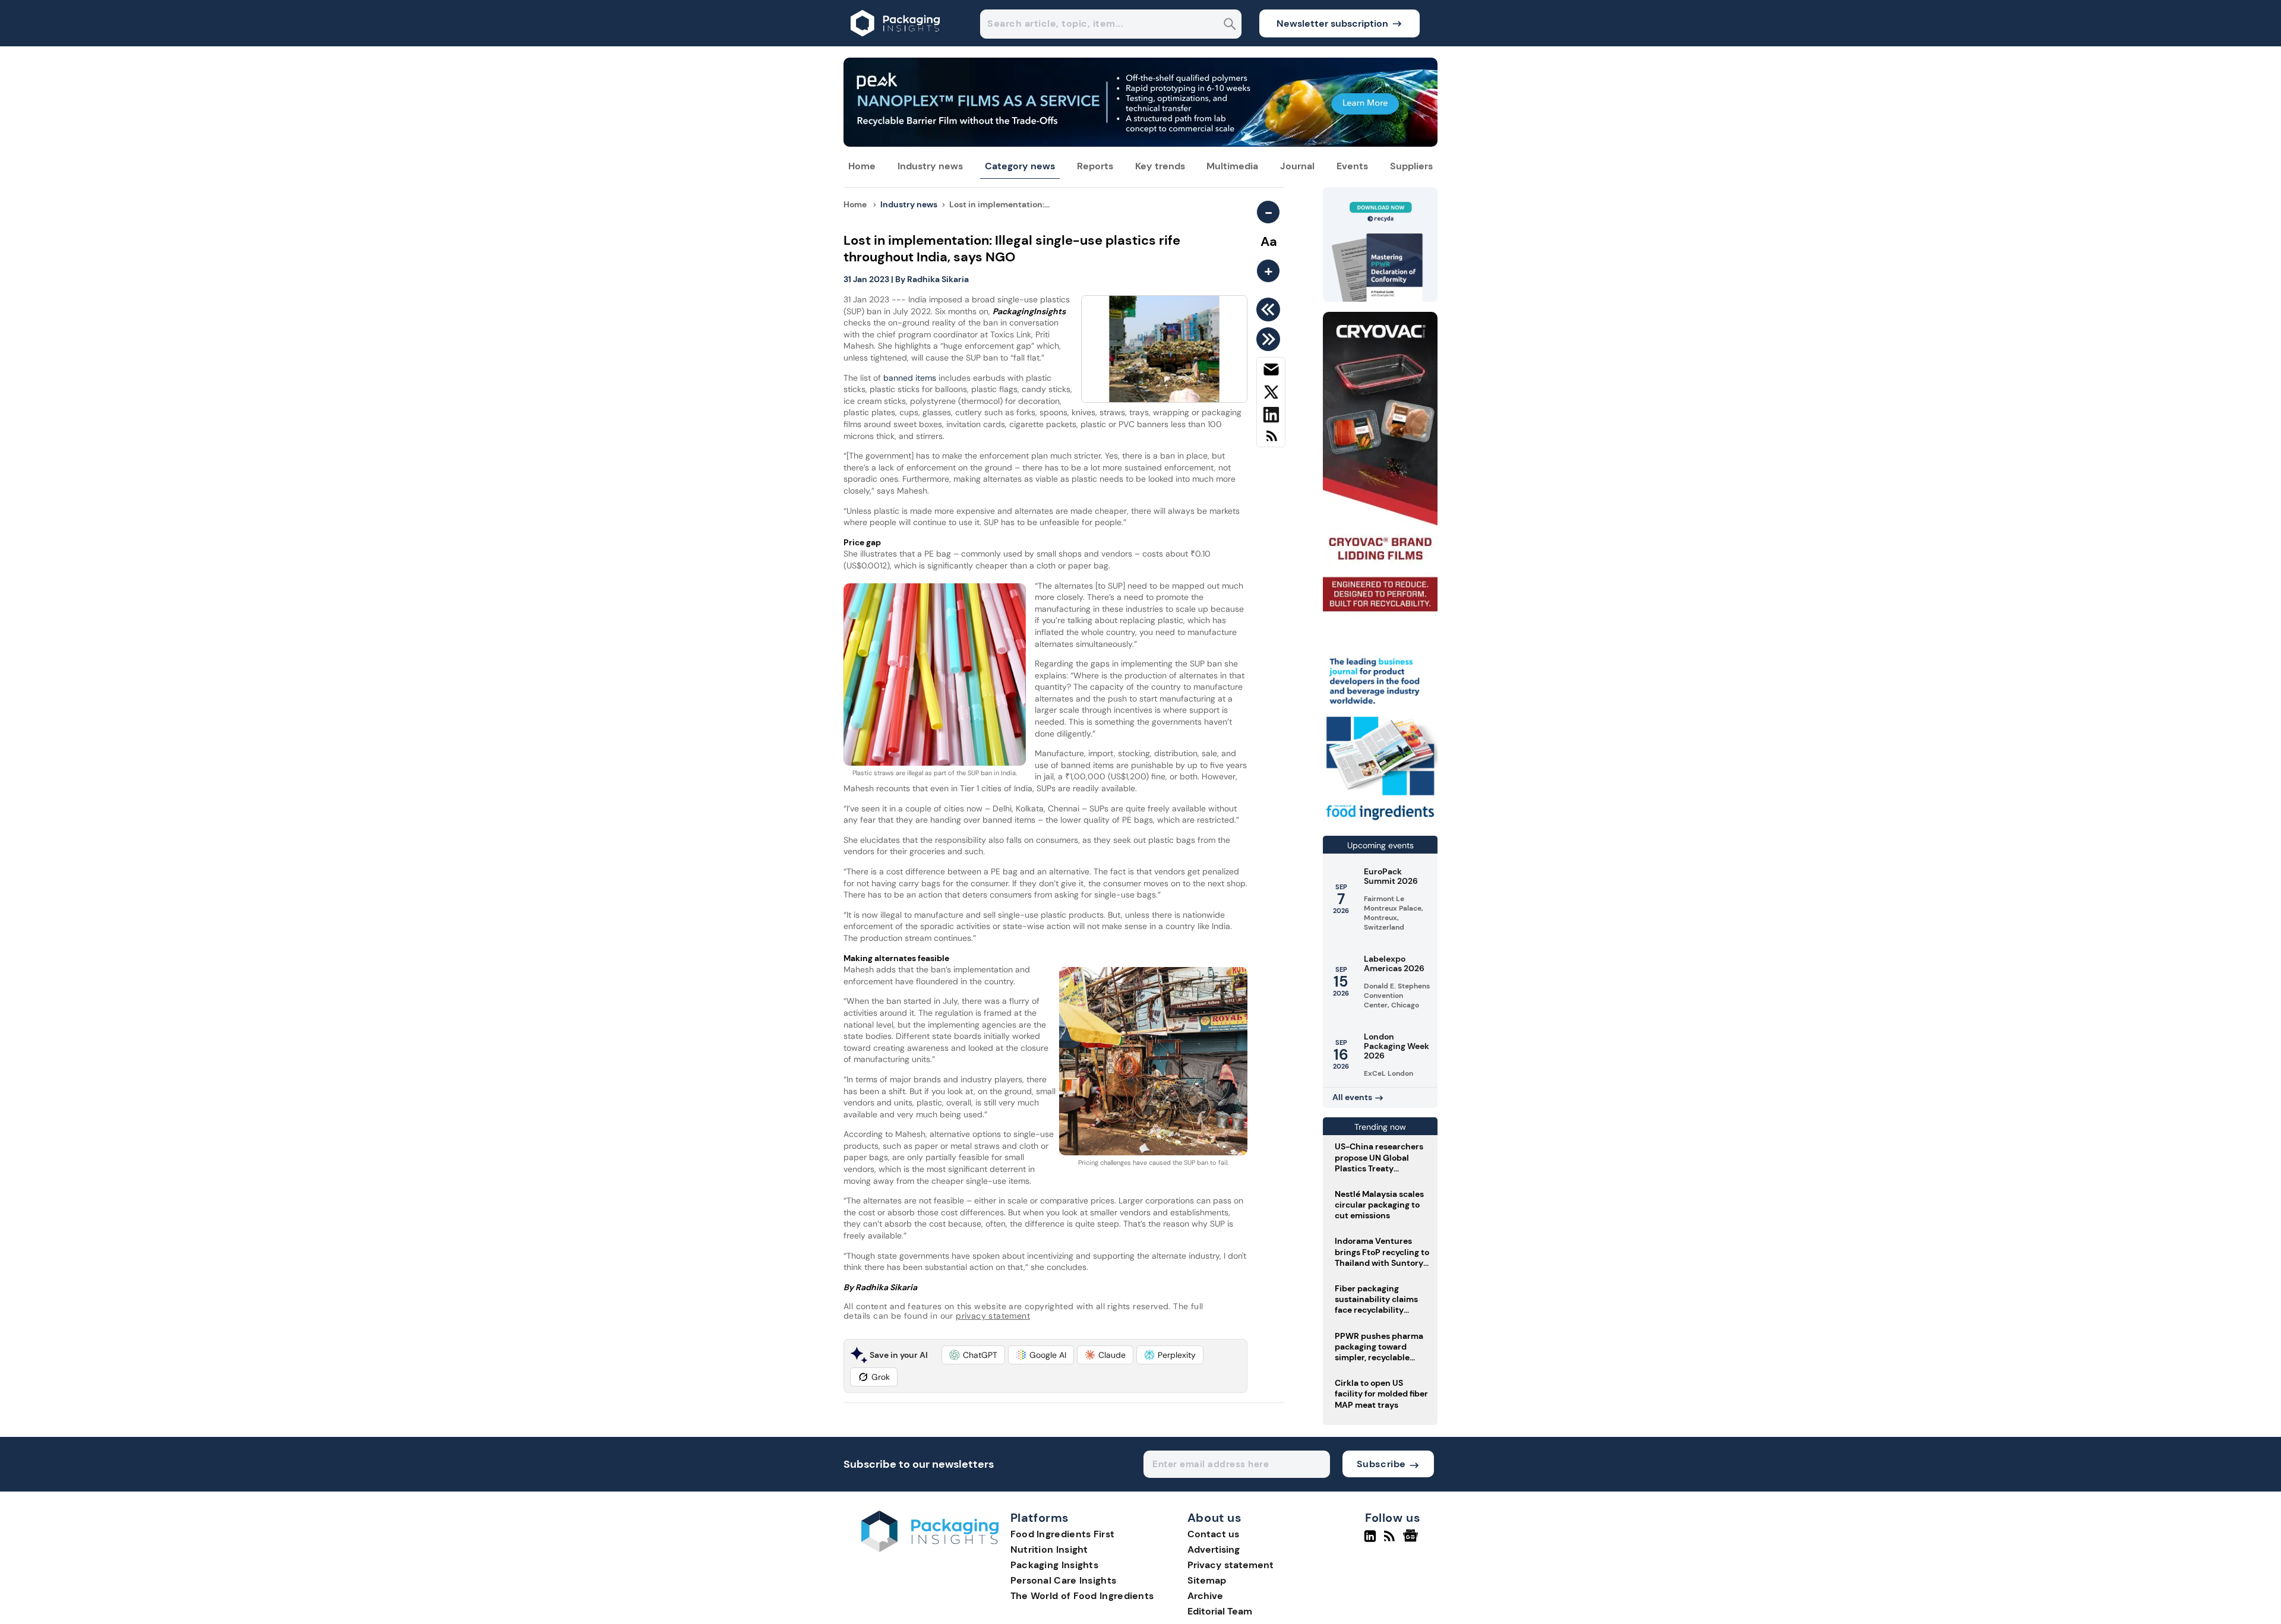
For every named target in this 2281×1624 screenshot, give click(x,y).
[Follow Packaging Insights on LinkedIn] (1370, 1541)
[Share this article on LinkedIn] (1271, 417)
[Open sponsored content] (1140, 143)
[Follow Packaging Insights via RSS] (1391, 1541)
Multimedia (1232, 166)
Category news (1020, 166)
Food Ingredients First (1063, 1534)
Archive (1205, 1596)
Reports (1095, 166)
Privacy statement (1230, 1565)
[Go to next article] (1270, 339)
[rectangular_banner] (1380, 821)
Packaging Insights (1054, 1565)
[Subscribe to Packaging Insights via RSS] (1271, 440)
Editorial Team (1220, 1611)
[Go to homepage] (930, 1549)
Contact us (1213, 1534)
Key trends (1160, 166)
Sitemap (1207, 1580)
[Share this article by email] (1271, 372)
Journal (1297, 166)
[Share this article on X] (1271, 394)
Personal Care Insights (1064, 1580)
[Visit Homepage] (896, 43)
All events (1352, 1097)
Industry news (930, 166)
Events (1352, 166)
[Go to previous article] (1270, 309)
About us (1215, 1518)
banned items (910, 378)
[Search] (1230, 25)
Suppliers (1411, 166)
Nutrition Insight (1049, 1549)
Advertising (1214, 1549)
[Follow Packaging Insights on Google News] (1412, 1541)
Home (862, 166)
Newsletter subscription (1332, 23)
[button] (973, 1355)
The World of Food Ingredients (1082, 1596)
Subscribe (1381, 1464)
